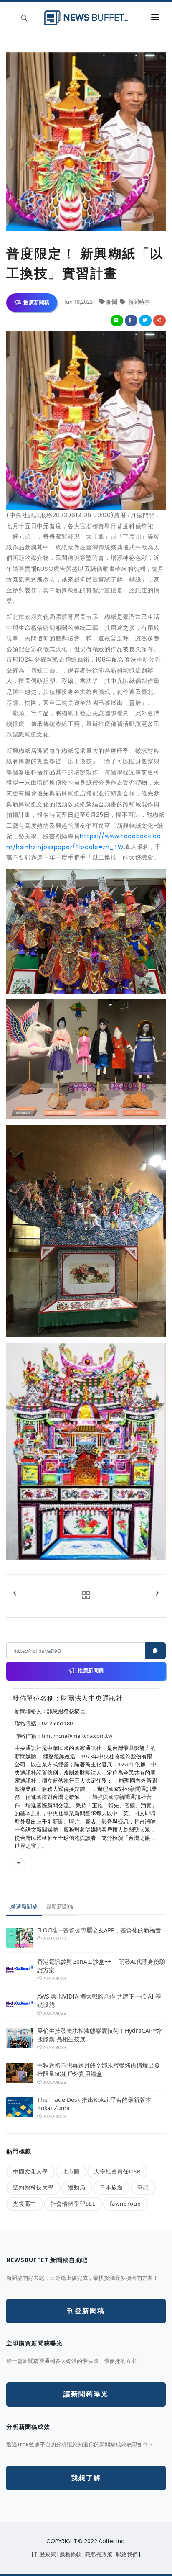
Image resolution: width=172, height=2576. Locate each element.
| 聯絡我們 (126, 2554)
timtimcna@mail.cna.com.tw (77, 1736)
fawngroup (125, 2204)
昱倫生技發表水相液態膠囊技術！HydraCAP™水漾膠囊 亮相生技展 (100, 2035)
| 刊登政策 (44, 2554)
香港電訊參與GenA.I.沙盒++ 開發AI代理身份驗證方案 (101, 1966)
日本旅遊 (111, 2187)
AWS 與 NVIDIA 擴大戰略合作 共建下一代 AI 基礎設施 (99, 2000)
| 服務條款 (70, 2554)
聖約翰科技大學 (33, 2187)
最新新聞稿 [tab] (59, 1906)
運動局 (77, 2187)
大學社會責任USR (117, 2171)
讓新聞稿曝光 (86, 2394)
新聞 (113, 302)
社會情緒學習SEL (73, 2204)
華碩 (143, 2187)
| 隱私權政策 (98, 2554)
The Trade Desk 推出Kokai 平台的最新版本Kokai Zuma (94, 2104)
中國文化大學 (30, 2171)
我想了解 (86, 2478)
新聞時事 (138, 302)
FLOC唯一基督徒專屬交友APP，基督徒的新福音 (99, 1930)
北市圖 (71, 2171)
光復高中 (25, 2204)
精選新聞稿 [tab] (24, 1906)
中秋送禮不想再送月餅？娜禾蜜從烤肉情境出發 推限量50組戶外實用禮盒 (99, 2069)
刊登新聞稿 (86, 2311)
